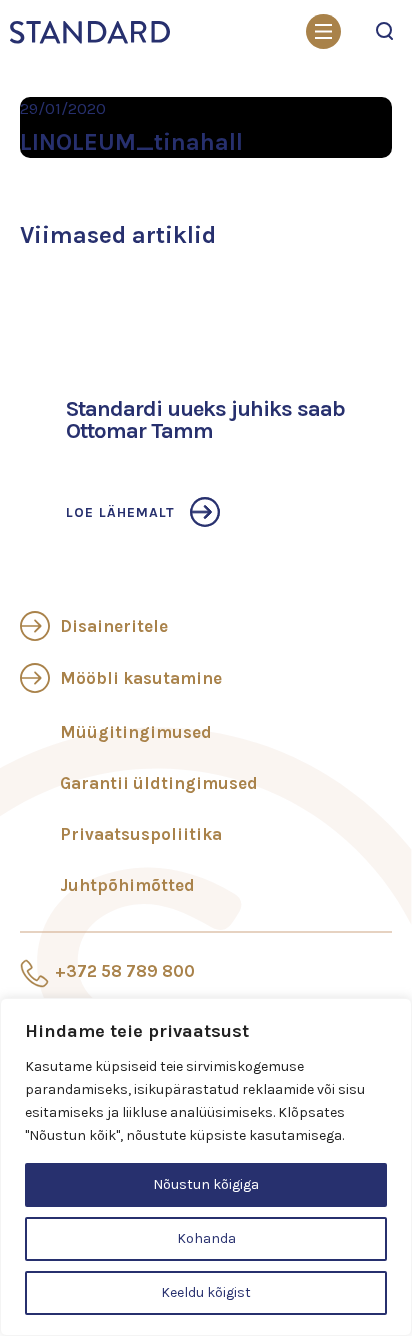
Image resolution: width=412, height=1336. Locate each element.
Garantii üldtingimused (159, 783)
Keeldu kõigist (206, 1292)
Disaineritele (114, 626)
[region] (206, 1167)
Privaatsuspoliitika (141, 834)
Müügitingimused (136, 732)
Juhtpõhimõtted (127, 885)
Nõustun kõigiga (206, 1184)
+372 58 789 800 (125, 971)
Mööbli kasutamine (141, 678)
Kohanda (206, 1238)
